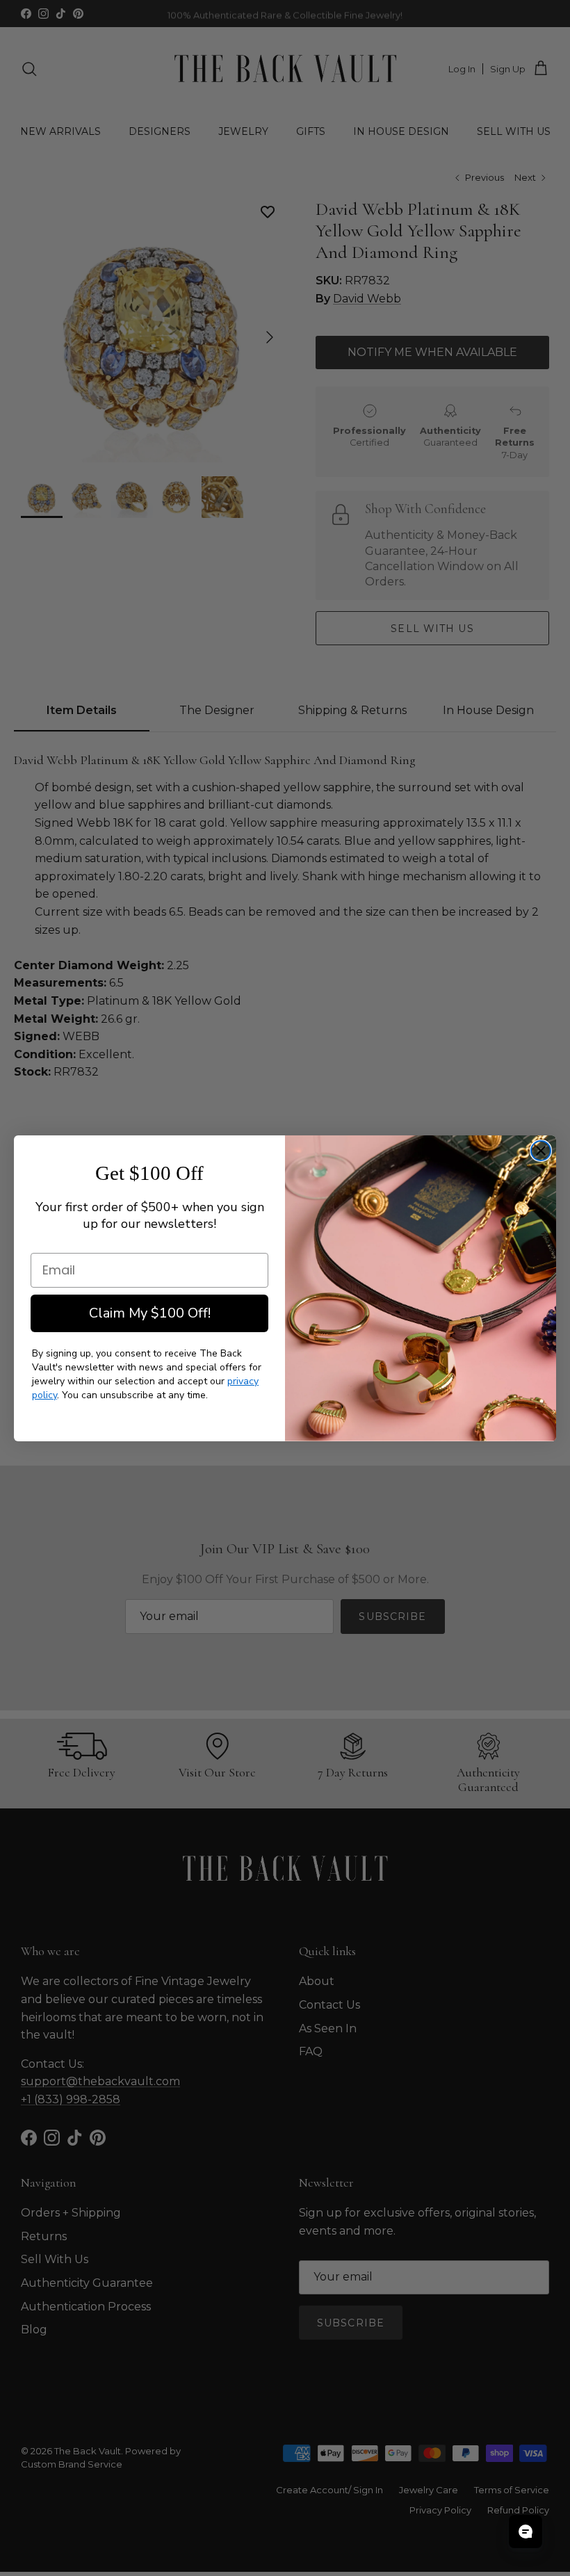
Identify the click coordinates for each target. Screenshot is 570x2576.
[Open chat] (526, 2532)
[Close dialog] (541, 1151)
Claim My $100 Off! (150, 1313)
